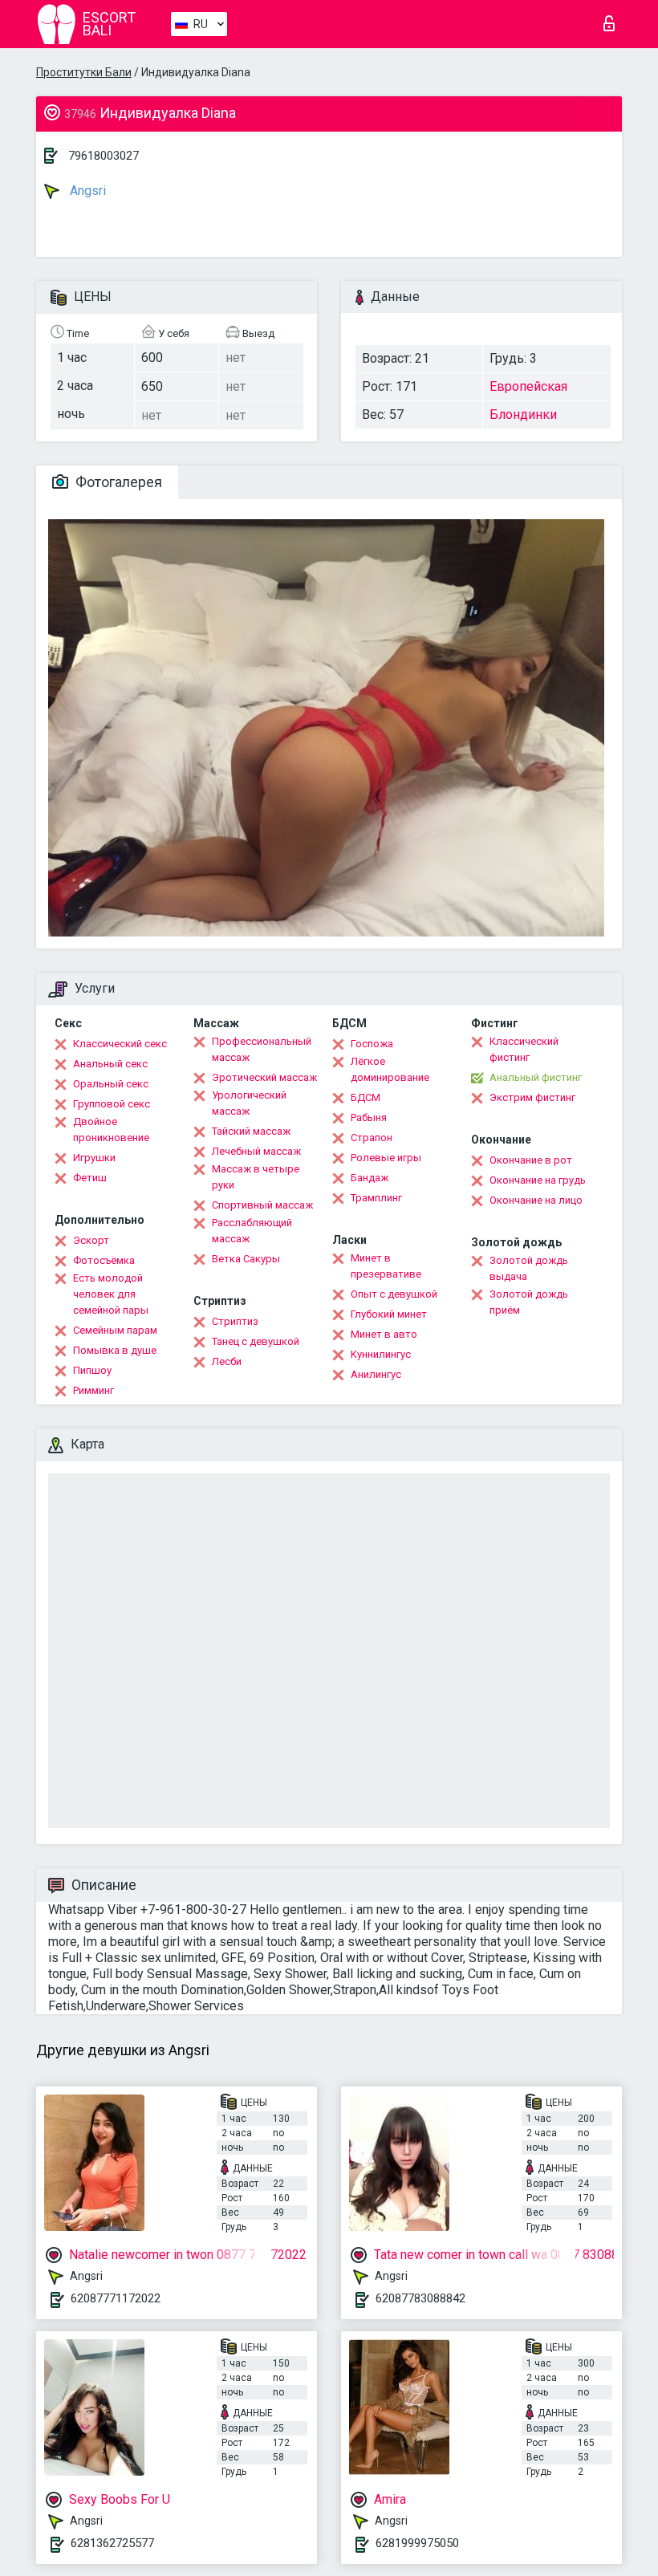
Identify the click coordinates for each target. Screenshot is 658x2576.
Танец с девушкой (256, 1341)
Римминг (93, 1390)
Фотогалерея (117, 482)
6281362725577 (112, 2543)
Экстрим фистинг (532, 1097)
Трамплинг (376, 1198)
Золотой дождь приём (529, 1302)
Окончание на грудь (538, 1180)
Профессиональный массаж (262, 1049)
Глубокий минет (389, 1314)
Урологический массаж (249, 1103)
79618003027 (104, 156)
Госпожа (372, 1044)
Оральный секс (111, 1084)
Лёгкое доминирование (390, 1069)
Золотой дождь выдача (529, 1268)
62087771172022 (116, 2298)
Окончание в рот (531, 1160)
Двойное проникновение (111, 1130)
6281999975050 (417, 2543)
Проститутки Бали (84, 72)
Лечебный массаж (256, 1151)
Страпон (372, 1138)
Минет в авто (384, 1334)
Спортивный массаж (262, 1205)
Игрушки (94, 1158)
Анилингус (376, 1374)
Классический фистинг (524, 1049)
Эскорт (91, 1240)
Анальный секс (110, 1064)
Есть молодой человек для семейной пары (111, 1294)
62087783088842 (420, 2298)
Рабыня (369, 1117)
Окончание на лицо (536, 1200)
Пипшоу (92, 1370)
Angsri (86, 191)
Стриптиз (235, 1321)
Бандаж (370, 1178)
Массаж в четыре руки (256, 1177)
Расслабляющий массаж (252, 1231)
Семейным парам (115, 1330)
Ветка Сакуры (246, 1259)
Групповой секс (112, 1104)
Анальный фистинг (536, 1077)
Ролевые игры (386, 1158)
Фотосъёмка (104, 1260)
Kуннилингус (381, 1354)
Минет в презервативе (386, 1266)
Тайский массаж (251, 1131)
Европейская (528, 386)
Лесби (227, 1361)
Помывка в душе (115, 1350)
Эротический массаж (264, 1077)
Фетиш (90, 1178)
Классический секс (120, 1044)
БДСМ (366, 1097)
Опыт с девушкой (394, 1294)
